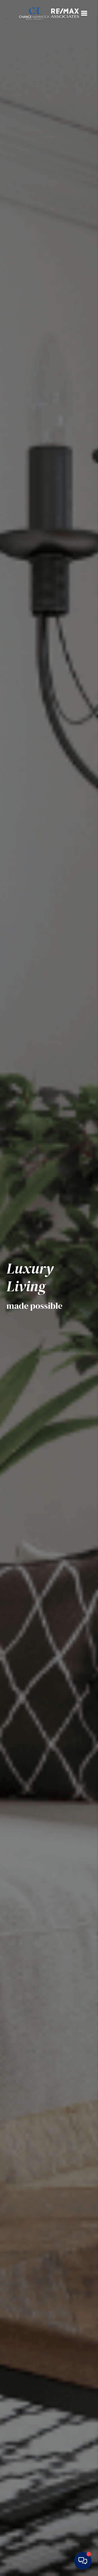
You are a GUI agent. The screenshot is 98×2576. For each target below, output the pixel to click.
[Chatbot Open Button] (83, 2561)
